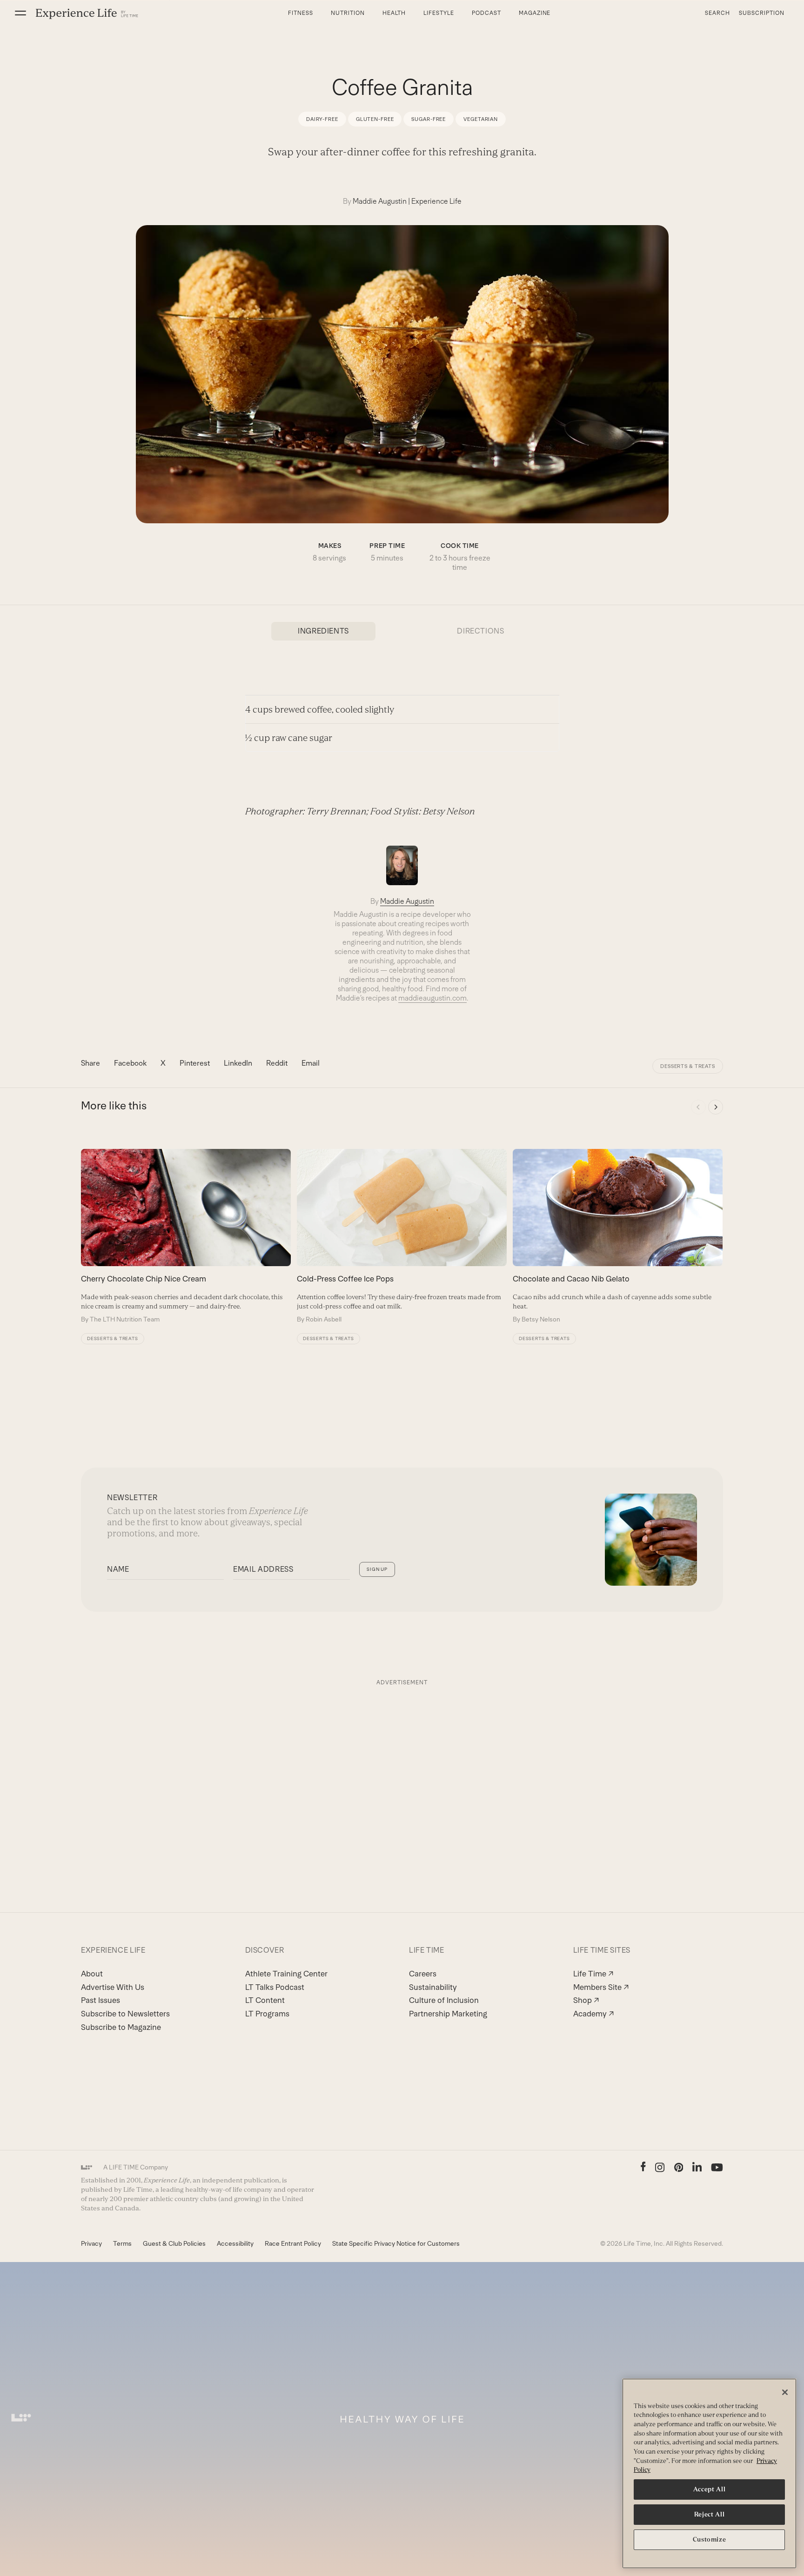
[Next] (716, 1107)
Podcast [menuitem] (486, 13)
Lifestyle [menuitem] (439, 13)
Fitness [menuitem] (301, 13)
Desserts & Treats (688, 1066)
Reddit (277, 1063)
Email (311, 1063)
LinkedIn (238, 1063)
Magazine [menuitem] (535, 13)
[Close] (785, 2392)
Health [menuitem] (394, 13)
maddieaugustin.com (432, 998)
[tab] (323, 631)
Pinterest (195, 1063)
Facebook (130, 1063)
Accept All (710, 2489)
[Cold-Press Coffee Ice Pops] (402, 1236)
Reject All (710, 2514)
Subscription (762, 13)
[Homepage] (87, 13)
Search (717, 13)
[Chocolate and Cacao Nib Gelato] (618, 1236)
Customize (710, 2539)
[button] (20, 13)
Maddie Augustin (380, 201)
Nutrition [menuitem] (348, 13)
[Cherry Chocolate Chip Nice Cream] (186, 1236)
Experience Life (436, 201)
